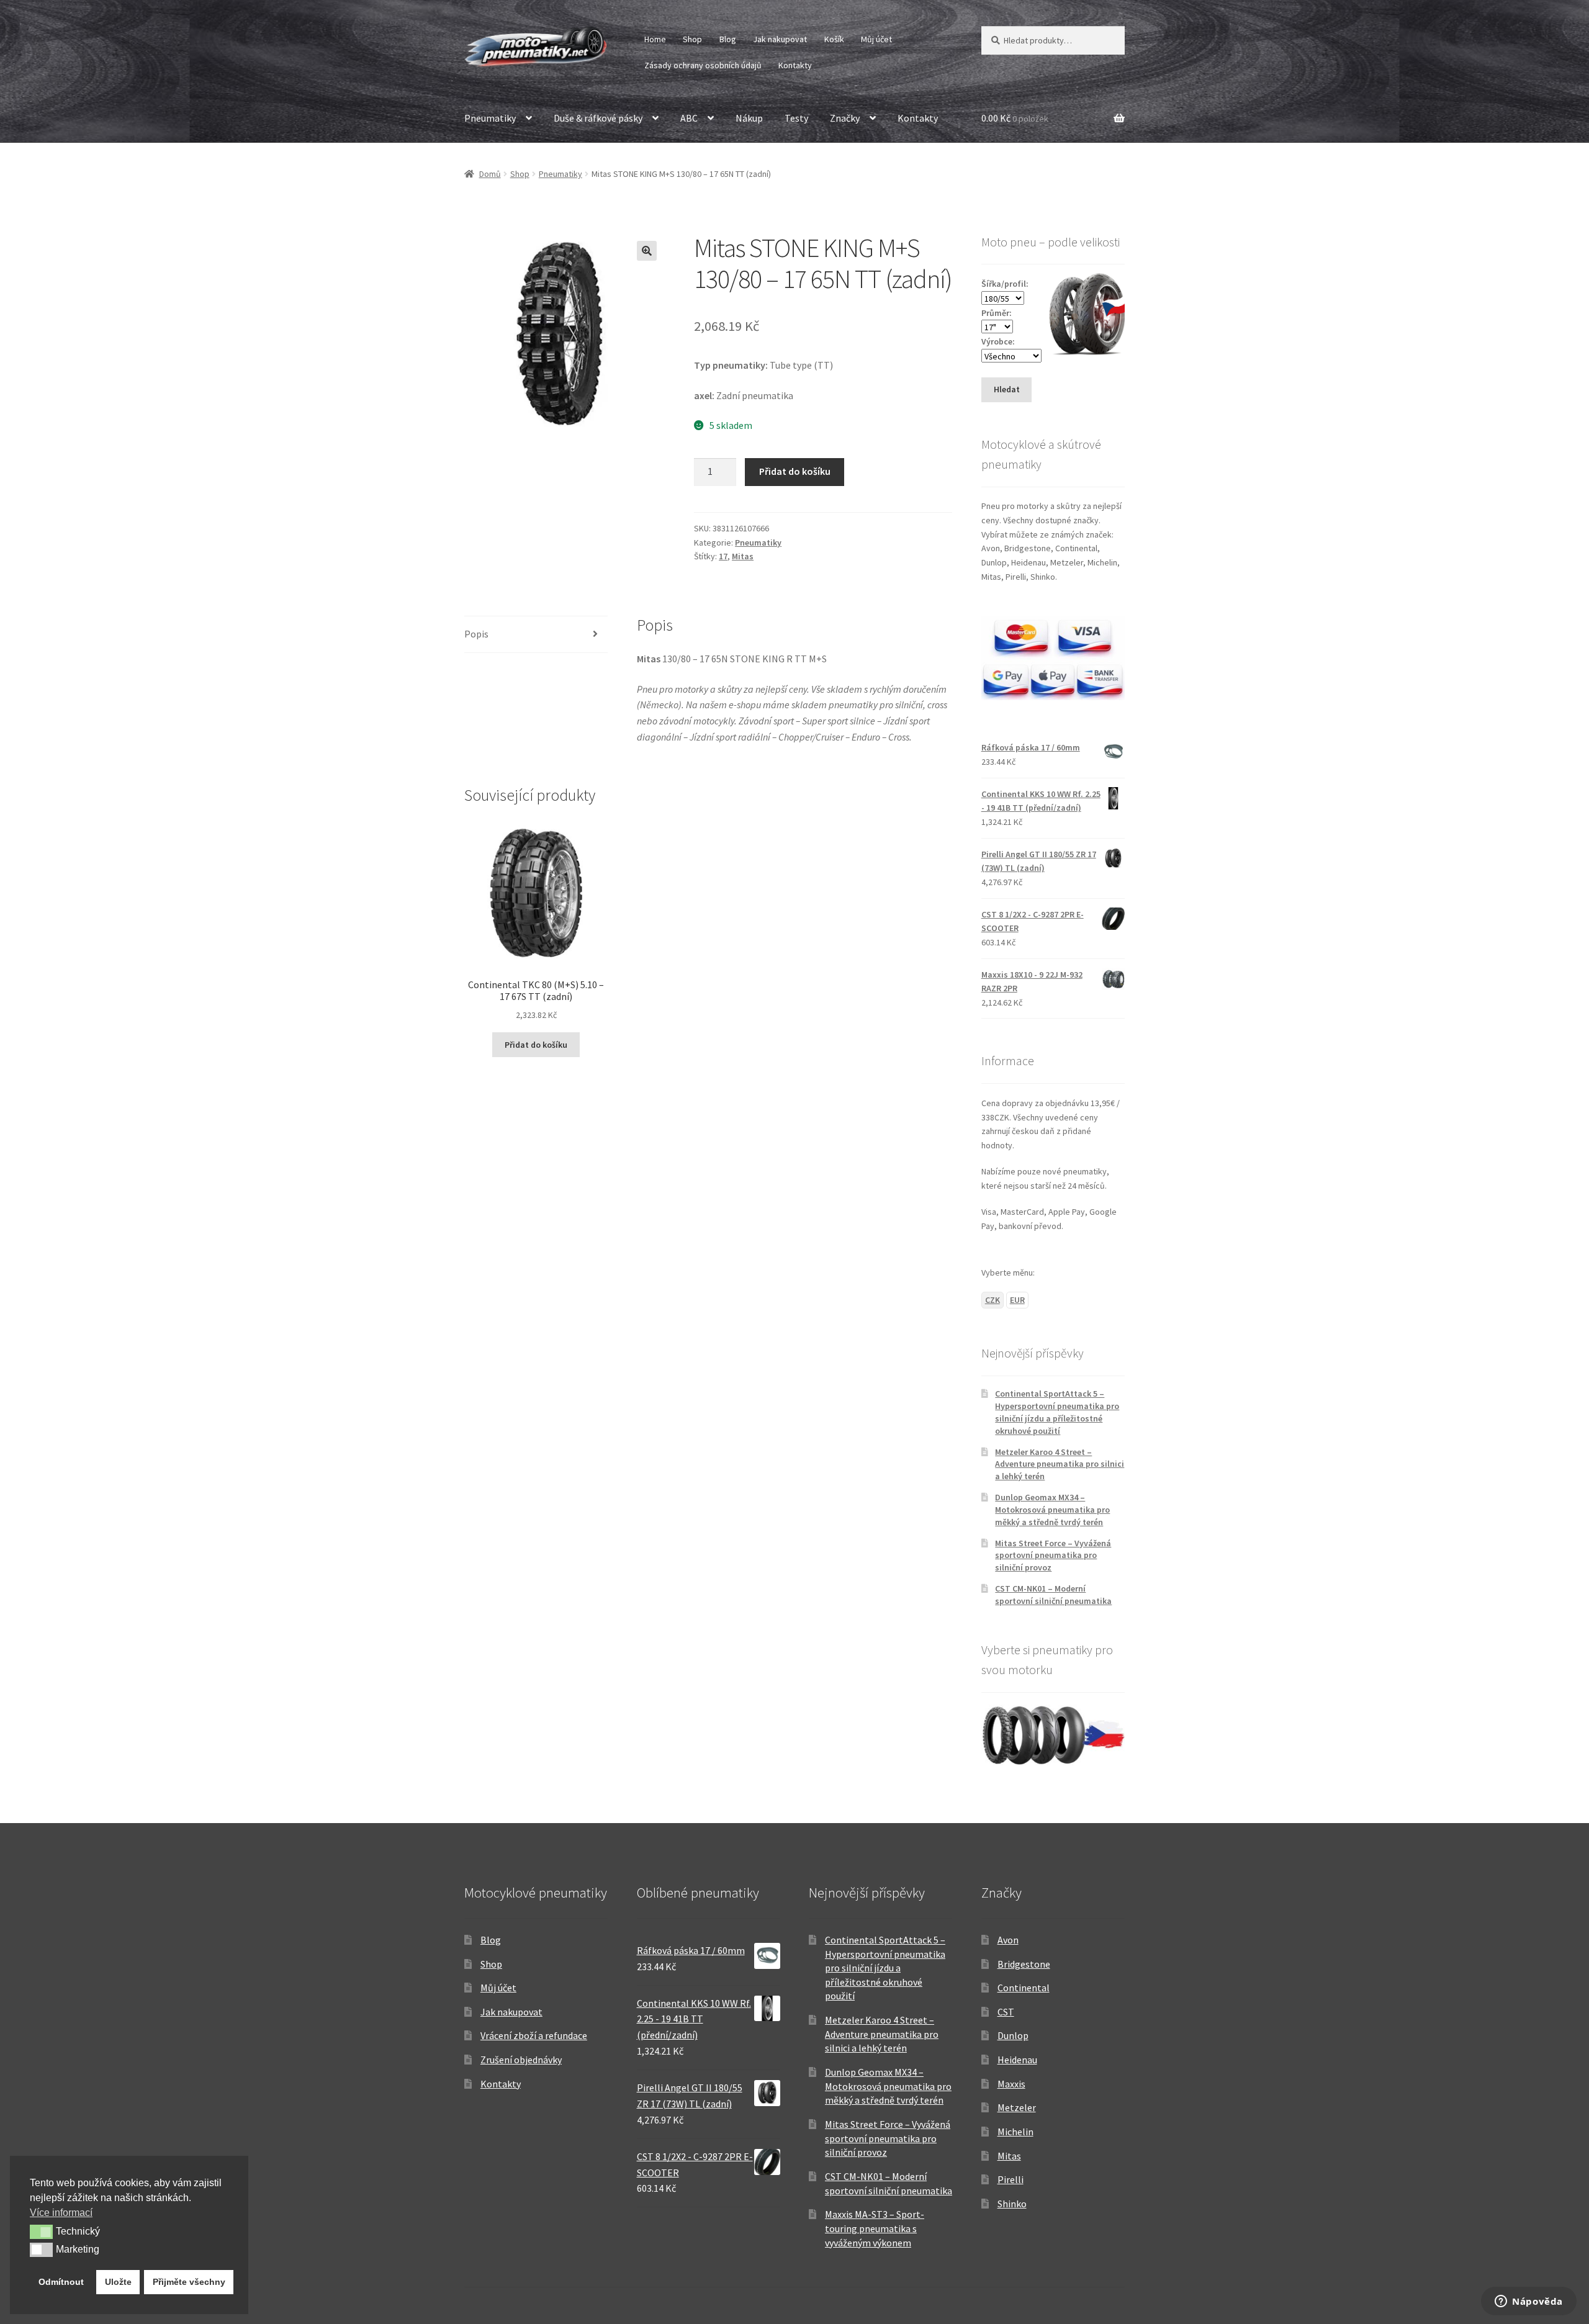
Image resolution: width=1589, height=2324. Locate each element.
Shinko (1012, 2204)
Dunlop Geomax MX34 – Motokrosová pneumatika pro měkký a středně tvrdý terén (1052, 1510)
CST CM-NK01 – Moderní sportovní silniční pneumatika (1053, 1595)
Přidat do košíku (795, 471)
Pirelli (1011, 2179)
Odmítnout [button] (61, 2282)
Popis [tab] (476, 634)
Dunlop (1013, 2035)
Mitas (743, 556)
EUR (1017, 1300)
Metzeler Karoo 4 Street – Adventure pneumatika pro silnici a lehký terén (1060, 1464)
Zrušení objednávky (521, 2060)
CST (1006, 2012)
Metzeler (1017, 2107)
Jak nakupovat (780, 39)
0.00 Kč (1015, 118)
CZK (993, 1300)
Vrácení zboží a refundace (534, 2035)
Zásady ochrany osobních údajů (703, 65)
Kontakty (795, 65)
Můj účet (876, 39)
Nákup (749, 118)
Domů (490, 174)
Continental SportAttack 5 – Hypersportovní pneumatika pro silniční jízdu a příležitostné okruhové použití (1057, 1412)
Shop (692, 39)
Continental (1024, 1988)
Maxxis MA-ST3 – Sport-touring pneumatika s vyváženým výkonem (875, 2228)
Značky (845, 118)
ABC (689, 118)
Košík (834, 39)
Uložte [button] (118, 2282)
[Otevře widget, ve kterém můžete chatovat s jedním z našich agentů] (1529, 2302)
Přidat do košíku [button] (536, 1045)
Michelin (1015, 2132)
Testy (796, 118)
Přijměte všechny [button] (189, 2282)
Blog (728, 39)
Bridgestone (1024, 1964)
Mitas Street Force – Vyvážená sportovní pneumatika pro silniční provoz (1053, 1556)
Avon (1008, 1940)
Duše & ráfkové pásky (598, 118)
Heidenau (1017, 2060)
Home (655, 39)
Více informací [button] (61, 2213)
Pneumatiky (490, 118)
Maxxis (1011, 2084)
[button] (647, 251)
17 (723, 556)
